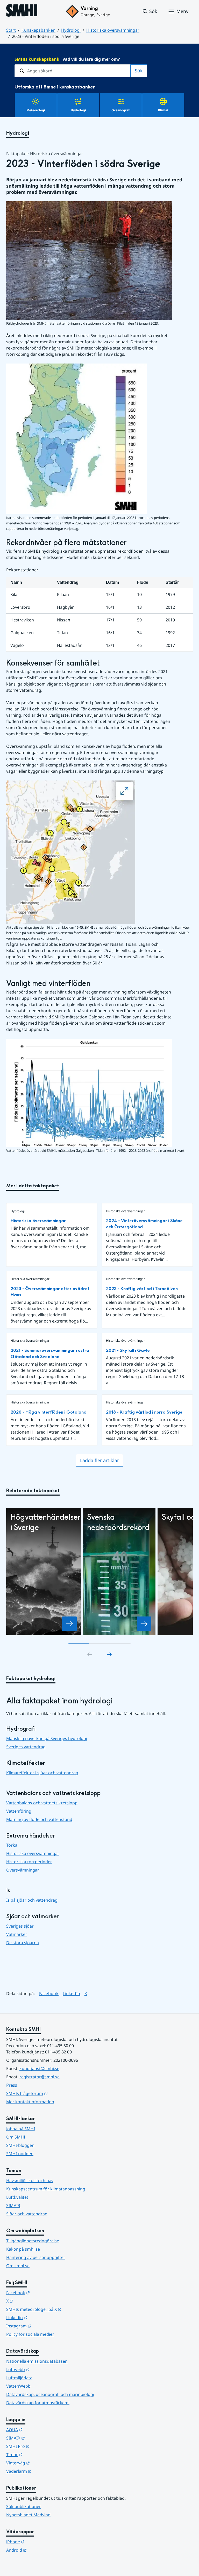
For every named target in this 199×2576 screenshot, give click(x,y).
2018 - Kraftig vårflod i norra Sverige (144, 1412)
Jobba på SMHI (21, 2129)
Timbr (40, 2454)
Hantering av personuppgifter (36, 2257)
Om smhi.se (18, 2266)
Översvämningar (23, 1870)
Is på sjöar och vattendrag (32, 1900)
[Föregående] (90, 1654)
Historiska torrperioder (29, 1862)
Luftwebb (43, 2369)
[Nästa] (109, 1654)
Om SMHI (16, 2137)
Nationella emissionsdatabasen (37, 2361)
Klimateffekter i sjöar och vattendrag (42, 1773)
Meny (182, 11)
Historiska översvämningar (113, 30)
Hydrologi (71, 30)
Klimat (163, 110)
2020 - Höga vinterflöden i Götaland (49, 1412)
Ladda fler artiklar (99, 1460)
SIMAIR (13, 2205)
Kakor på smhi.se (23, 2249)
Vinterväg (43, 2463)
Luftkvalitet (17, 2197)
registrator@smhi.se (40, 2077)
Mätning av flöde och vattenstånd (39, 1819)
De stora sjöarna (23, 1943)
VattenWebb (18, 2386)
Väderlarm (44, 2471)
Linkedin (42, 2317)
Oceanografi (121, 110)
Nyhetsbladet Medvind (28, 2515)
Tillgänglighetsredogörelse (33, 2241)
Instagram (44, 2326)
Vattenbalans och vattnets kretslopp (42, 1803)
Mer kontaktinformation (30, 2102)
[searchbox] (73, 71)
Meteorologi (36, 110)
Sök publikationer (24, 2506)
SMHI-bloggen (20, 2145)
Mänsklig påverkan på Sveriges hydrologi (47, 1738)
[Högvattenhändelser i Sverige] (69, 1624)
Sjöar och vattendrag (27, 2214)
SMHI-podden (20, 2154)
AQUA (40, 2430)
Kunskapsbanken (38, 30)
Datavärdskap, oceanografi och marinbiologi (50, 2394)
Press (12, 2085)
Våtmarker (17, 1934)
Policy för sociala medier (30, 2334)
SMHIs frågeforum (52, 2093)
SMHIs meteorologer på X (59, 2309)
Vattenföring (19, 1811)
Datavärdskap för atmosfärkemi (38, 2403)
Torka (12, 1845)
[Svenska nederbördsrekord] (144, 1624)
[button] (150, 11)
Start (11, 30)
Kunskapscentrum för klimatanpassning (46, 2189)
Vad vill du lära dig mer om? (67, 59)
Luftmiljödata (19, 2378)
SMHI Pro (43, 2446)
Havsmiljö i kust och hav (30, 2181)
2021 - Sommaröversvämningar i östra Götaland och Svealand (50, 1354)
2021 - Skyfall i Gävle (128, 1350)
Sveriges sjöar (20, 1926)
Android (42, 2550)
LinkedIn (72, 1993)
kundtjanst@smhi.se (39, 2068)
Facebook (49, 1993)
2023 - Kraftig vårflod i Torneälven (142, 1289)
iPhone (41, 2542)
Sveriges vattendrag (26, 1747)
